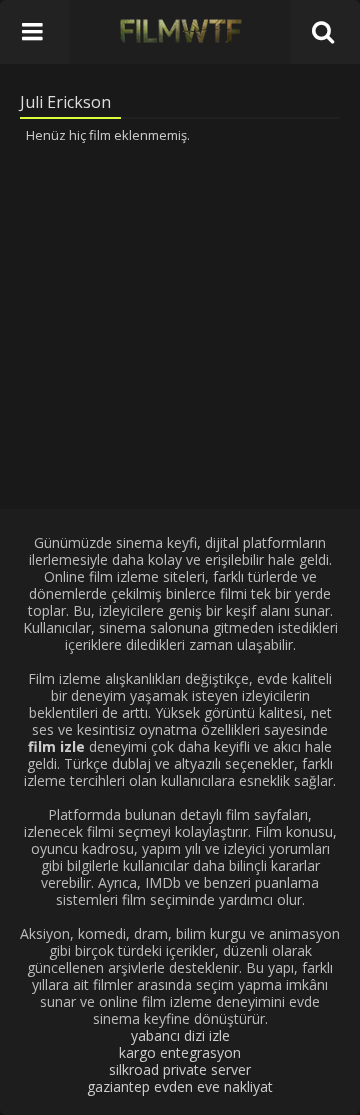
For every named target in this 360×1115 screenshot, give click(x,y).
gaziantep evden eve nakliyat (180, 1086)
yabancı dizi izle (180, 1035)
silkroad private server (180, 1069)
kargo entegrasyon (180, 1052)
